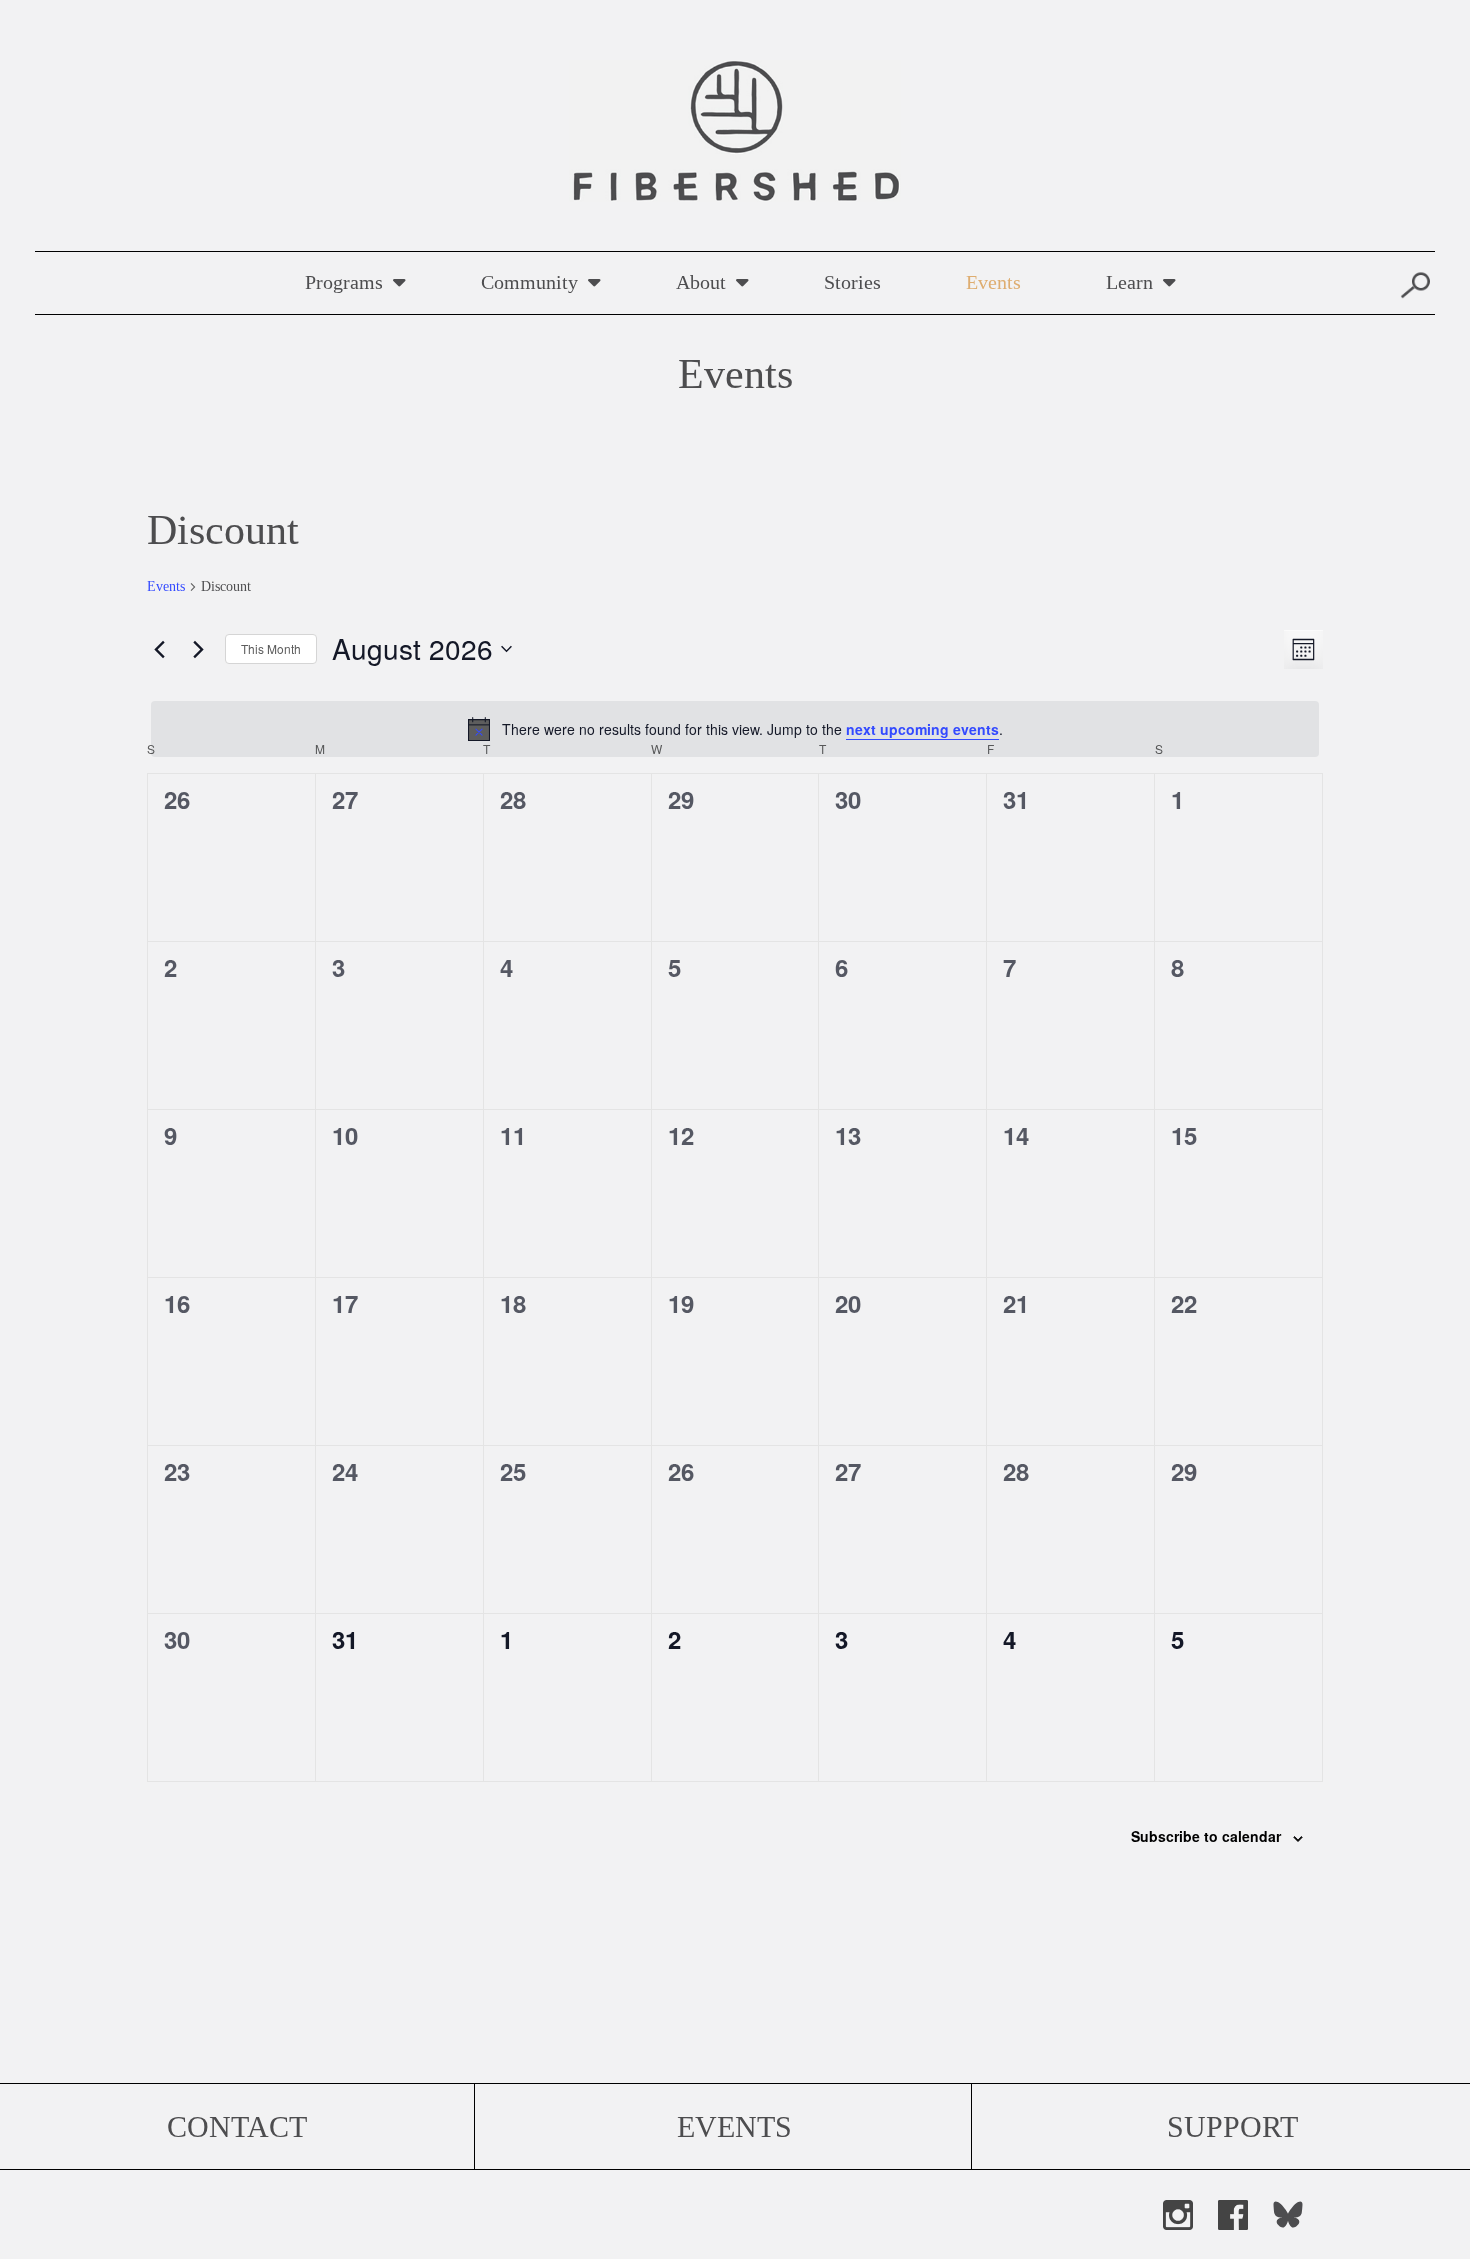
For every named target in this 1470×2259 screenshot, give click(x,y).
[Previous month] (159, 649)
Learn (1129, 282)
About (701, 282)
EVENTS (734, 2126)
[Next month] (198, 649)
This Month (271, 648)
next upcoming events (922, 729)
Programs (344, 282)
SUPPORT (1232, 2126)
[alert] (735, 729)
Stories (852, 282)
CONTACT (237, 2126)
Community (529, 282)
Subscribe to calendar (1206, 1836)
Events (993, 282)
